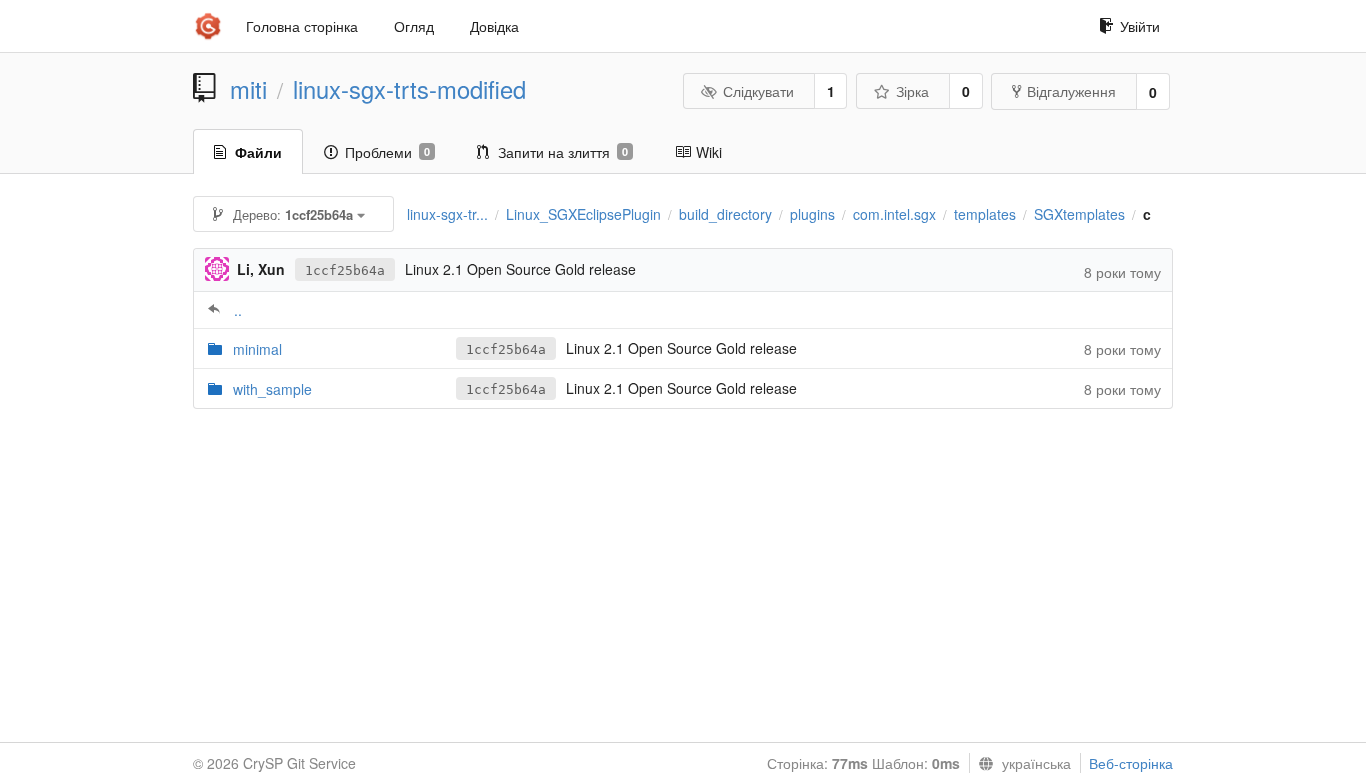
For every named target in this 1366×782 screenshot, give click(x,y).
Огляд (414, 26)
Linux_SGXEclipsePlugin (583, 214)
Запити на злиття (563, 152)
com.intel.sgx (894, 214)
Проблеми (387, 152)
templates (985, 214)
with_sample (272, 389)
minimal (257, 349)
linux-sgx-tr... (447, 214)
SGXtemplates (1079, 214)
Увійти (1140, 26)
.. (238, 310)
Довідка (494, 26)
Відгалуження (1071, 91)
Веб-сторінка (1131, 763)
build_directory (725, 214)
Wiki (709, 152)
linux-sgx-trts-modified (409, 89)
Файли (258, 152)
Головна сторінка (302, 26)
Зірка (912, 91)
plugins (812, 214)
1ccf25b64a (345, 270)
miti (248, 89)
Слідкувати (758, 91)
